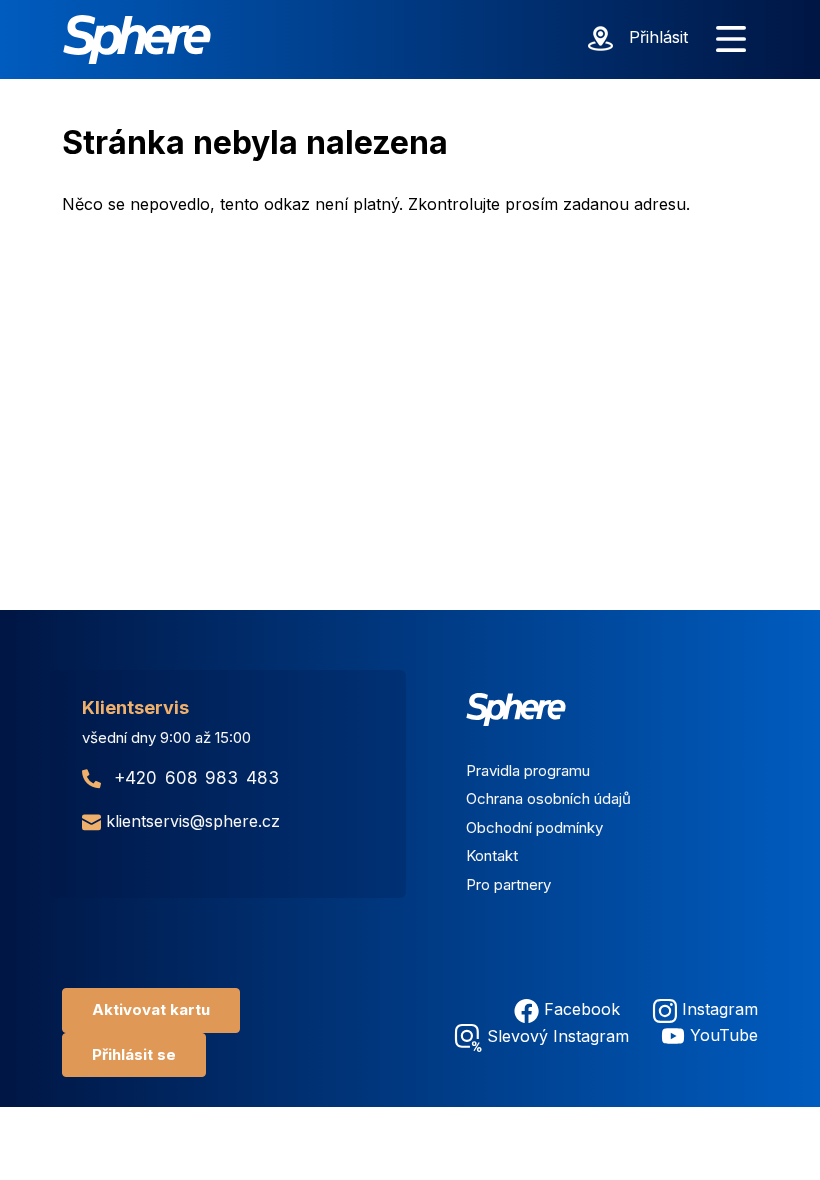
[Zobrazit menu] (731, 40)
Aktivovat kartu (151, 1009)
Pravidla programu (528, 770)
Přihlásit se (134, 1054)
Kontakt (492, 855)
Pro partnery (508, 884)
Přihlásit (658, 37)
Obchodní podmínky (534, 827)
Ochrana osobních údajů (548, 798)
